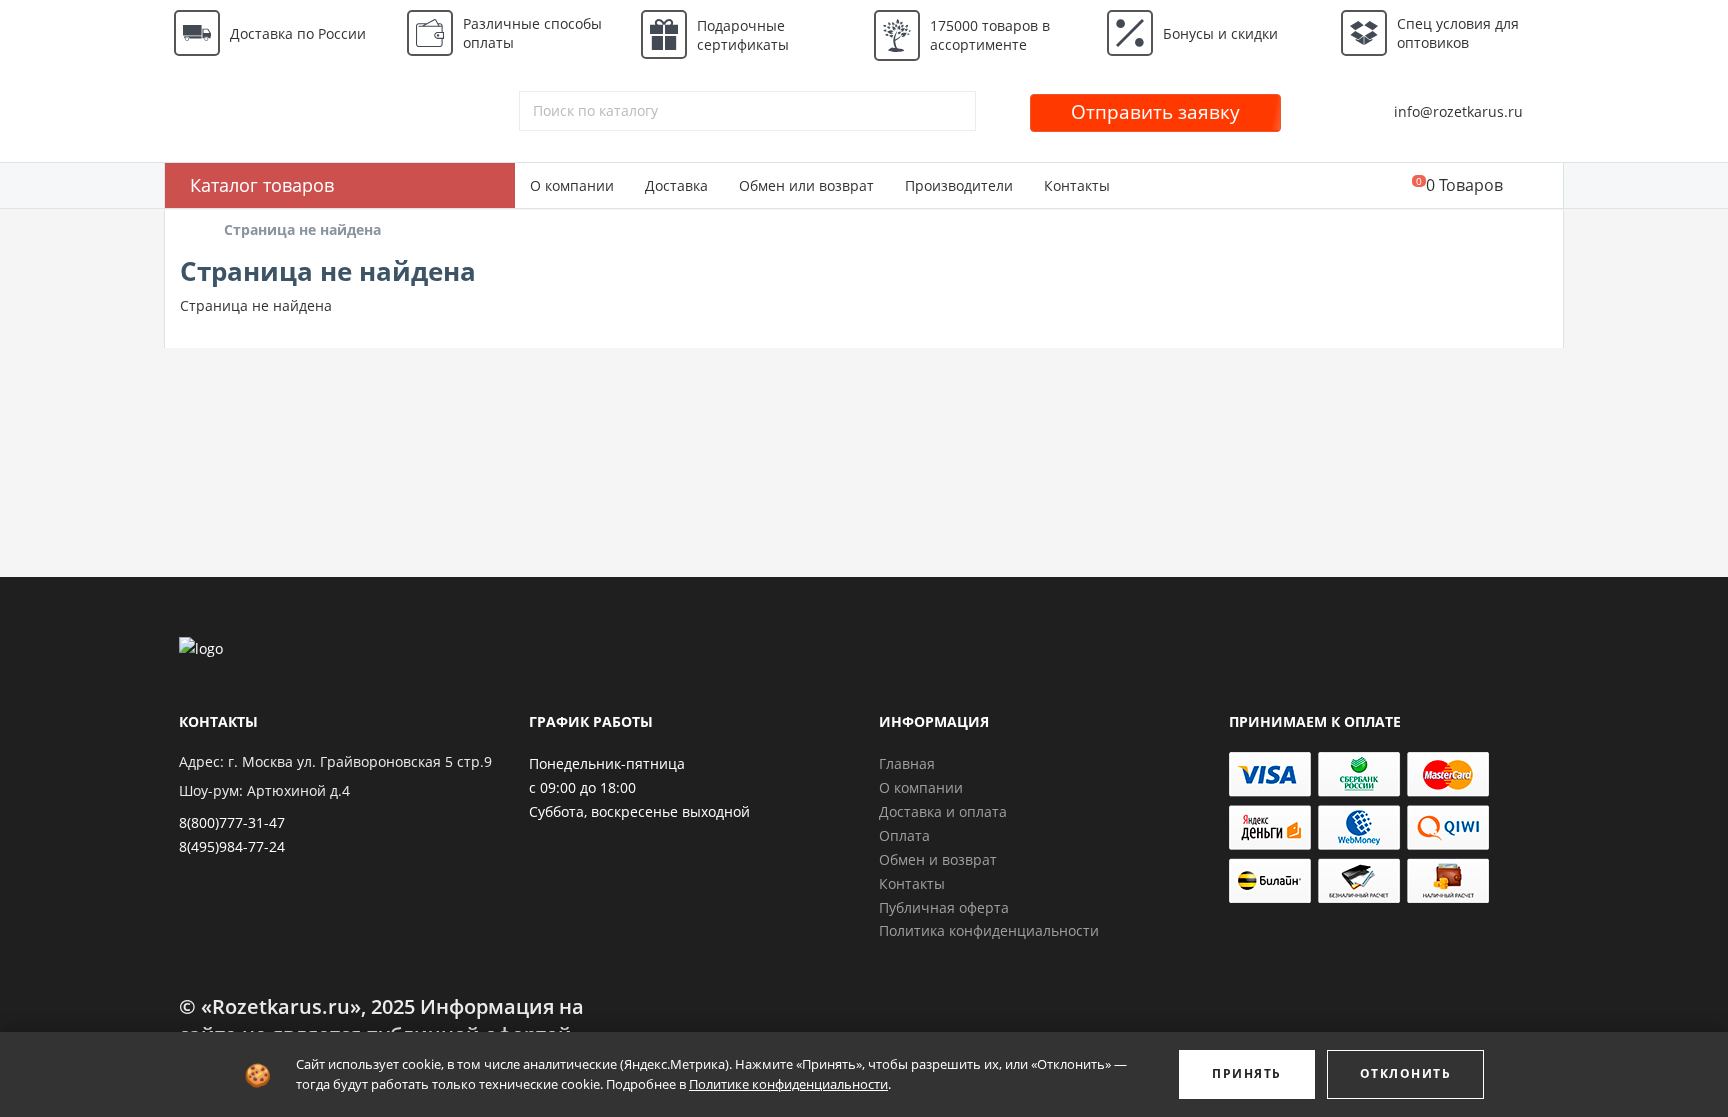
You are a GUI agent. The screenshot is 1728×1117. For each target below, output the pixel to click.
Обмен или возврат (806, 185)
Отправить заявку (1155, 112)
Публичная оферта (944, 907)
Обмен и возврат (938, 859)
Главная (907, 763)
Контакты (1077, 185)
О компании (572, 185)
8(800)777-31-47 (232, 822)
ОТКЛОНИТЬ (1406, 1073)
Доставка (676, 185)
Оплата (904, 835)
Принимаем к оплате (1315, 721)
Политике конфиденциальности (788, 1084)
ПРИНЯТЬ (1247, 1073)
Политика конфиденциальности (989, 930)
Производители (959, 185)
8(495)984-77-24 (232, 846)
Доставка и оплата (943, 811)
